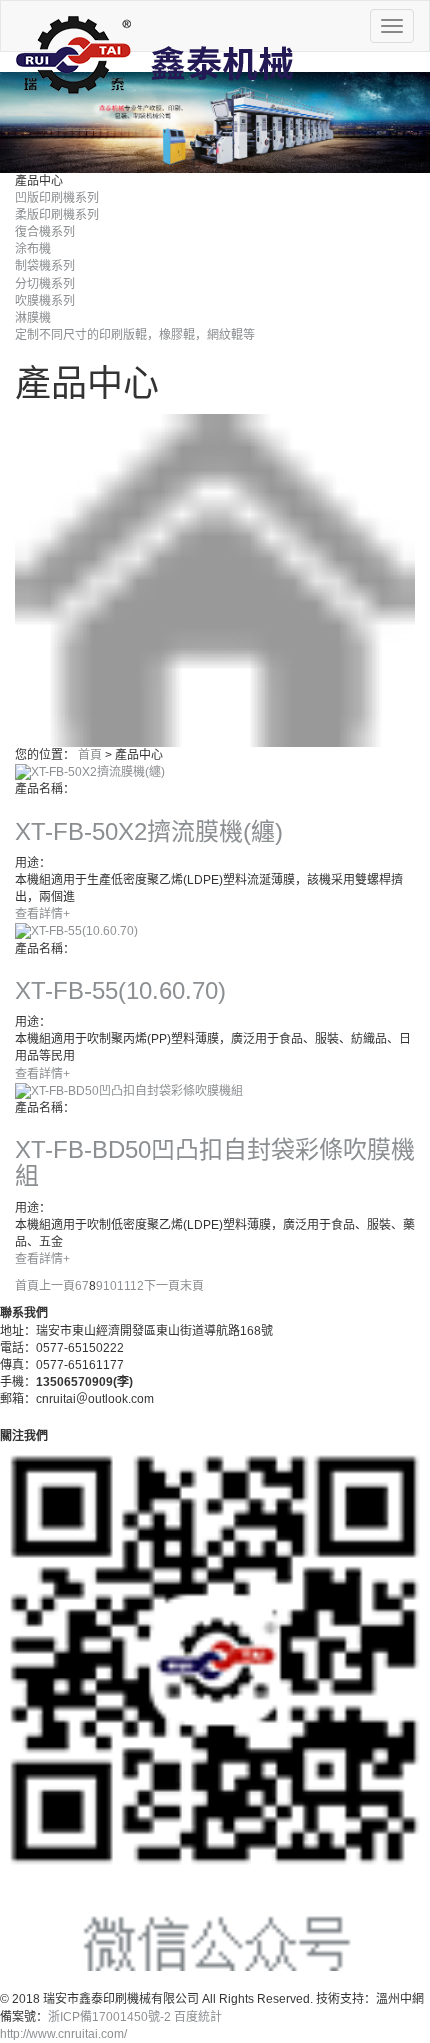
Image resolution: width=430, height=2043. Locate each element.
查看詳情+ (42, 914)
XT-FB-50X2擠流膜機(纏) (149, 831)
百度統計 (198, 2017)
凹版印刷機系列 (57, 198)
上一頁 (57, 1286)
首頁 (90, 755)
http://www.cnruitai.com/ (63, 2034)
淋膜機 (33, 318)
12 (137, 1286)
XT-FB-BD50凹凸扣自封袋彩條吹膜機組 (215, 1162)
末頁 (192, 1286)
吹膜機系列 (45, 301)
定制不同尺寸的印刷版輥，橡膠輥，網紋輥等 (135, 335)
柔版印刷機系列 (57, 215)
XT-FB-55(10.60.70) (120, 990)
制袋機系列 (45, 266)
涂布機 (33, 249)
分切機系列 (45, 284)
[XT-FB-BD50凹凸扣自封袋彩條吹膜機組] (129, 1091)
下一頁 (162, 1286)
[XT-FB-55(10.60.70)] (76, 931)
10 (110, 1286)
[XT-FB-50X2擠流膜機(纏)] (90, 772)
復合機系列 (45, 232)
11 (123, 1286)
